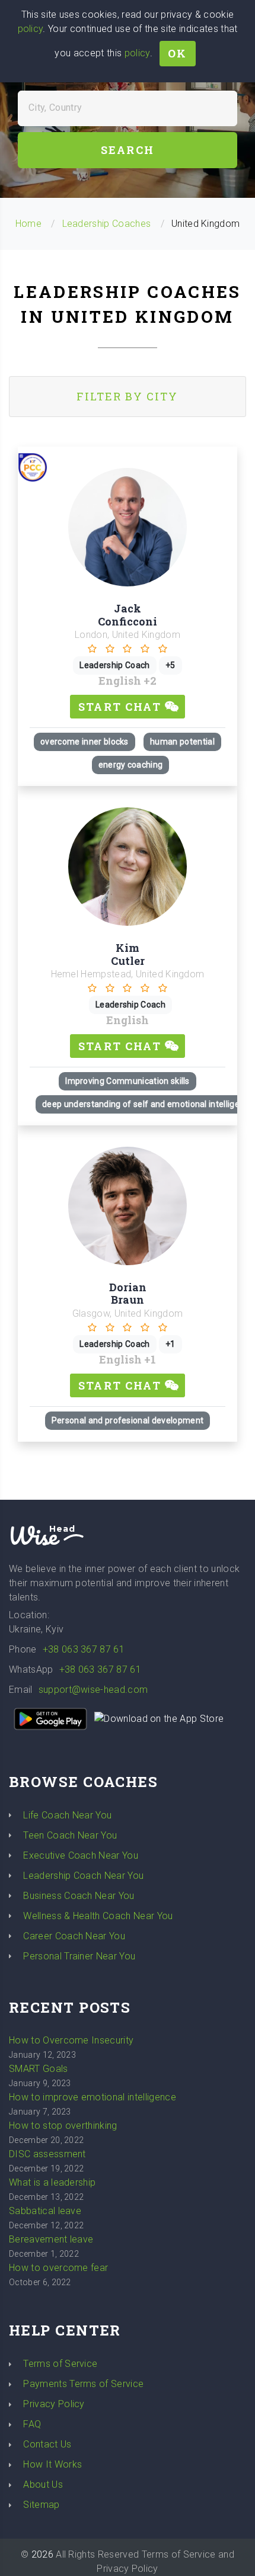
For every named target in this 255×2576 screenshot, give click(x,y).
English (121, 681)
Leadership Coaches (107, 224)
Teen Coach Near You (70, 1835)
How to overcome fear (58, 2268)
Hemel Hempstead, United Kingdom (128, 974)
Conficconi (128, 621)
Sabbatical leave (45, 2211)
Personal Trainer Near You (79, 1956)
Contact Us (47, 2444)
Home (28, 224)
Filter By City (127, 396)
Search (128, 150)
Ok (177, 53)
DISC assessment (47, 2154)
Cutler (128, 961)
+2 (150, 681)
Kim (128, 948)
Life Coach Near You (67, 1815)
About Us (43, 2484)
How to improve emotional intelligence (93, 2097)
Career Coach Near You (74, 1936)
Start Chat (122, 707)
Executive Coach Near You (81, 1855)
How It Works (52, 2464)
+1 (150, 1359)
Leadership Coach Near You (83, 1876)
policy (31, 29)
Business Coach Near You (79, 1896)
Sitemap (41, 2505)
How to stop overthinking (63, 2126)
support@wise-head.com (93, 1690)
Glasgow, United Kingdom (128, 1313)
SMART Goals (39, 2069)
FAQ (32, 2424)
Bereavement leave (51, 2239)
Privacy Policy (54, 2404)
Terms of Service (60, 2364)
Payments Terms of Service (83, 2384)
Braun (128, 1300)
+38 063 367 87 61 (84, 1649)
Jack (128, 608)
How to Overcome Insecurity (71, 2040)
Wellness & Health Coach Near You (98, 1916)
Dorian (128, 1287)
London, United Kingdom (128, 635)
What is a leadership (52, 2182)
